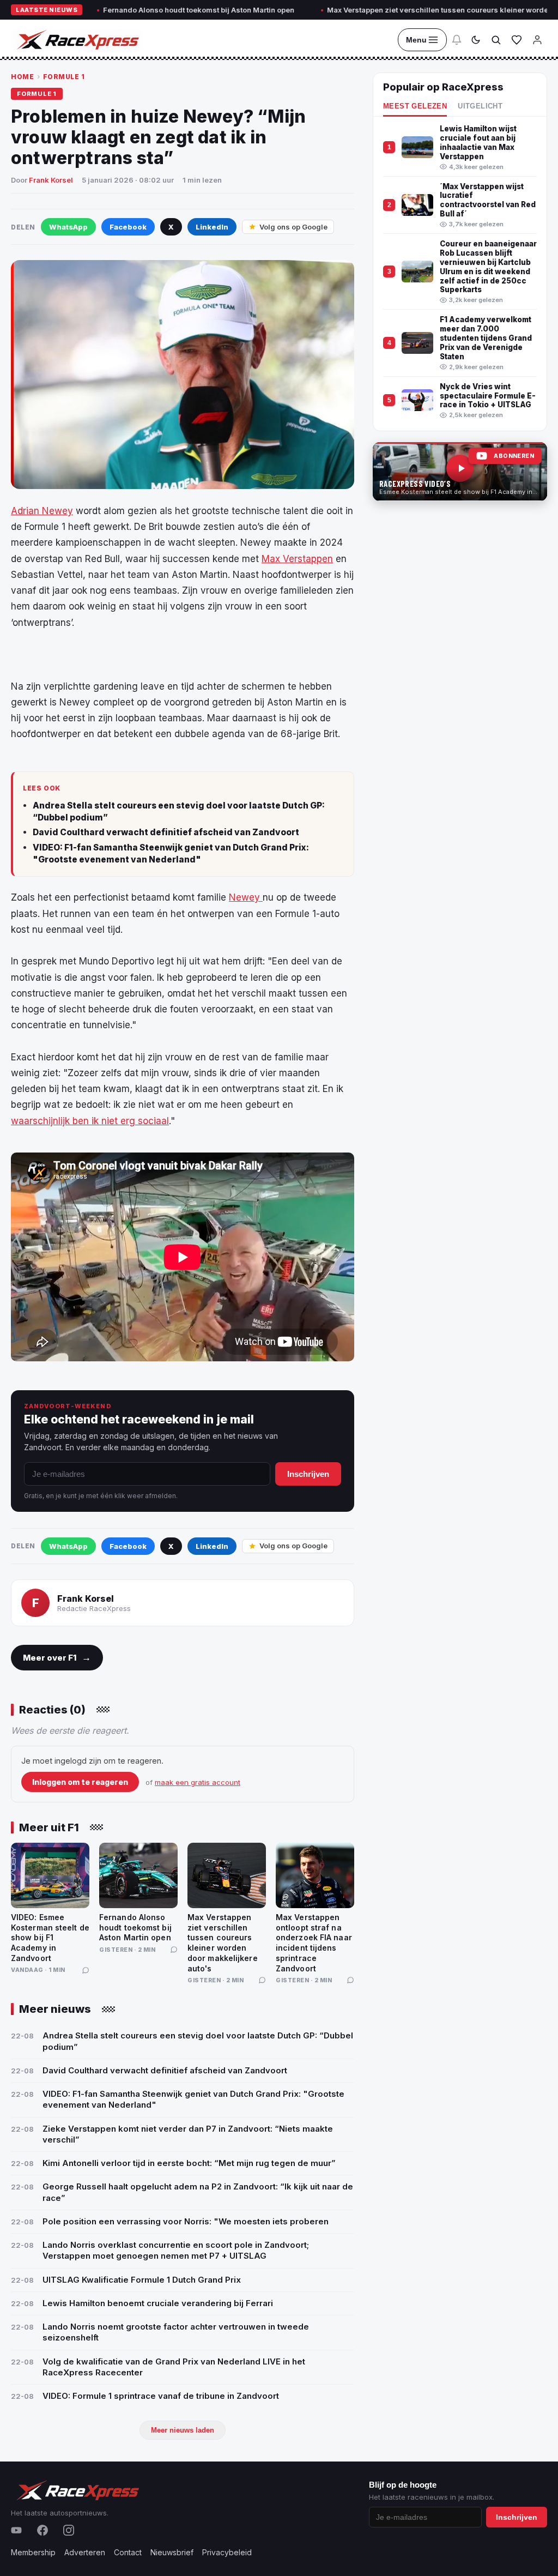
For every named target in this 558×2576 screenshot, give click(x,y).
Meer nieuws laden (183, 2430)
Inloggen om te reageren (80, 1782)
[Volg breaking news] (457, 40)
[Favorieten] (517, 40)
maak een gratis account (198, 1782)
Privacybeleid (227, 2552)
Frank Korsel (51, 180)
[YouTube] (16, 2530)
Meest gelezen (415, 106)
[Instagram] (69, 2530)
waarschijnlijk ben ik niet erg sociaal (90, 1121)
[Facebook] (43, 2530)
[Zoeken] (496, 40)
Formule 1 (64, 77)
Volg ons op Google (293, 227)
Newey (246, 897)
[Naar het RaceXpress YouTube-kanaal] (460, 472)
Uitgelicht (480, 106)
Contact (128, 2552)
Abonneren (514, 456)
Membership (33, 2552)
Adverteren (85, 2552)
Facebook (128, 227)
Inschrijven (308, 1474)
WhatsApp (68, 227)
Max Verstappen (297, 559)
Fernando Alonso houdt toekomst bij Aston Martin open (144, 10)
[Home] (77, 40)
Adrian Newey (42, 511)
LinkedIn (212, 227)
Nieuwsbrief (172, 2552)
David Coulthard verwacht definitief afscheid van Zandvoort (166, 832)
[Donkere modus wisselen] (476, 40)
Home (22, 77)
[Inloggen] (537, 40)
